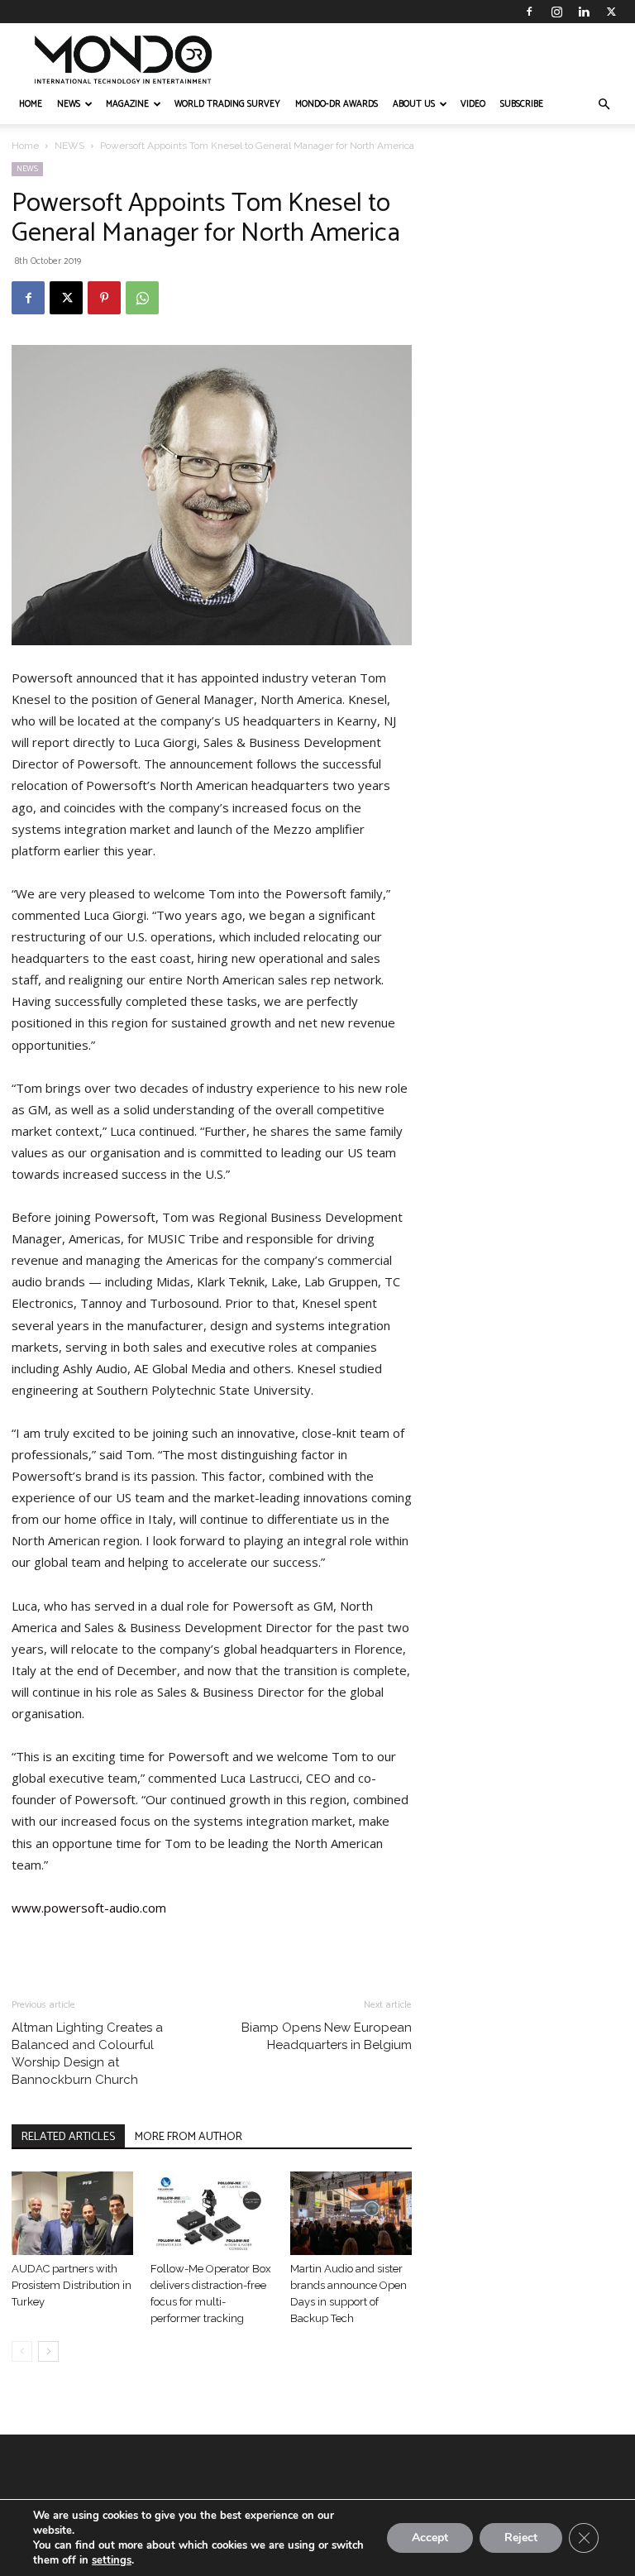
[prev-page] (22, 2351)
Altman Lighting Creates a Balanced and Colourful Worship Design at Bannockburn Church (87, 2054)
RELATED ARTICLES (68, 2137)
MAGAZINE (127, 104)
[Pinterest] (104, 298)
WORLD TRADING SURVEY (227, 104)
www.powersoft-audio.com (89, 1908)
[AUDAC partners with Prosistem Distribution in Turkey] (72, 2213)
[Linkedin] (584, 12)
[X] (611, 12)
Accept (430, 2538)
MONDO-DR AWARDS (337, 104)
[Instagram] (556, 12)
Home (25, 146)
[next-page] (48, 2351)
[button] (604, 105)
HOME (31, 104)
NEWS (69, 104)
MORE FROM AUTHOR (189, 2137)
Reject (521, 2538)
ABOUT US (414, 104)
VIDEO (473, 104)
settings (112, 2560)
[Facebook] (529, 12)
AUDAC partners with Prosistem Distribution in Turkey (72, 2285)
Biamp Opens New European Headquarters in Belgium (327, 2036)
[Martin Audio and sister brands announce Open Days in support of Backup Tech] (351, 2213)
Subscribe (522, 104)
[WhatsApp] (142, 298)
